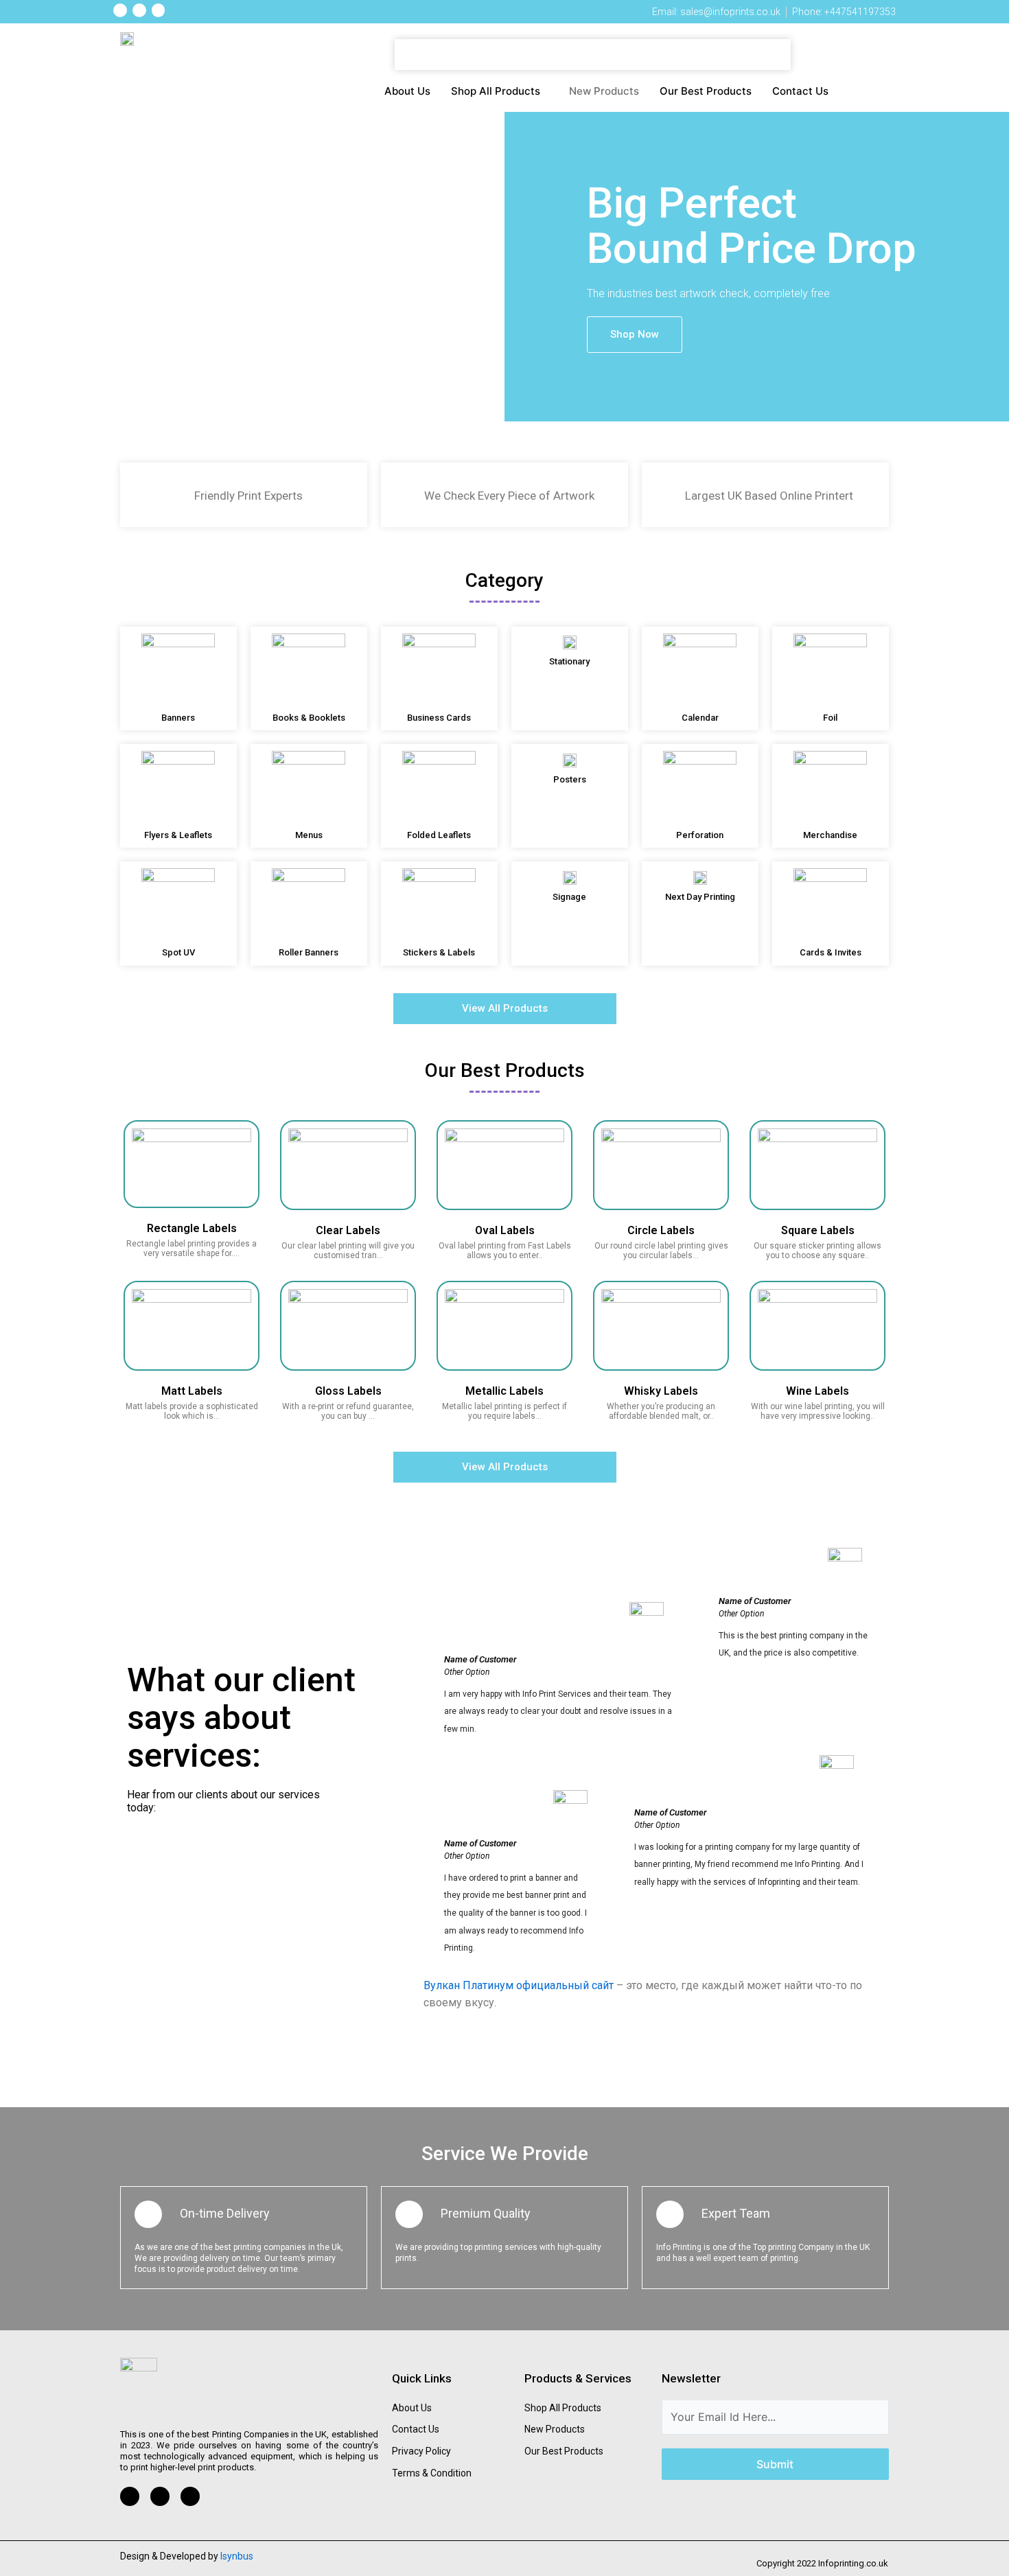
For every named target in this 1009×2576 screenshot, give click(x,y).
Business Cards (439, 718)
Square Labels (818, 1230)
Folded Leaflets (439, 835)
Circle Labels (661, 1230)
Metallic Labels (505, 1391)
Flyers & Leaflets (178, 835)
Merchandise (830, 835)
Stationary (569, 661)
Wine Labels (817, 1391)
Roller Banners (309, 952)
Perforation (700, 835)
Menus (309, 835)
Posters (570, 779)
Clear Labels (348, 1230)
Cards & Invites (831, 952)
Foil (830, 718)
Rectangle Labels (192, 1228)
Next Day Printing (700, 897)
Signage (569, 897)
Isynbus (237, 2556)
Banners (178, 718)
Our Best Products (706, 91)
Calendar (700, 718)
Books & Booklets (309, 718)
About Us (407, 91)
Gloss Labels (348, 1391)
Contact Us (800, 91)
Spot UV (178, 952)
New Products (604, 91)
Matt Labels (192, 1391)
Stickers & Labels (439, 952)
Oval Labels (505, 1230)
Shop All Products (496, 91)
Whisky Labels (661, 1391)
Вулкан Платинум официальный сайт (519, 1985)
